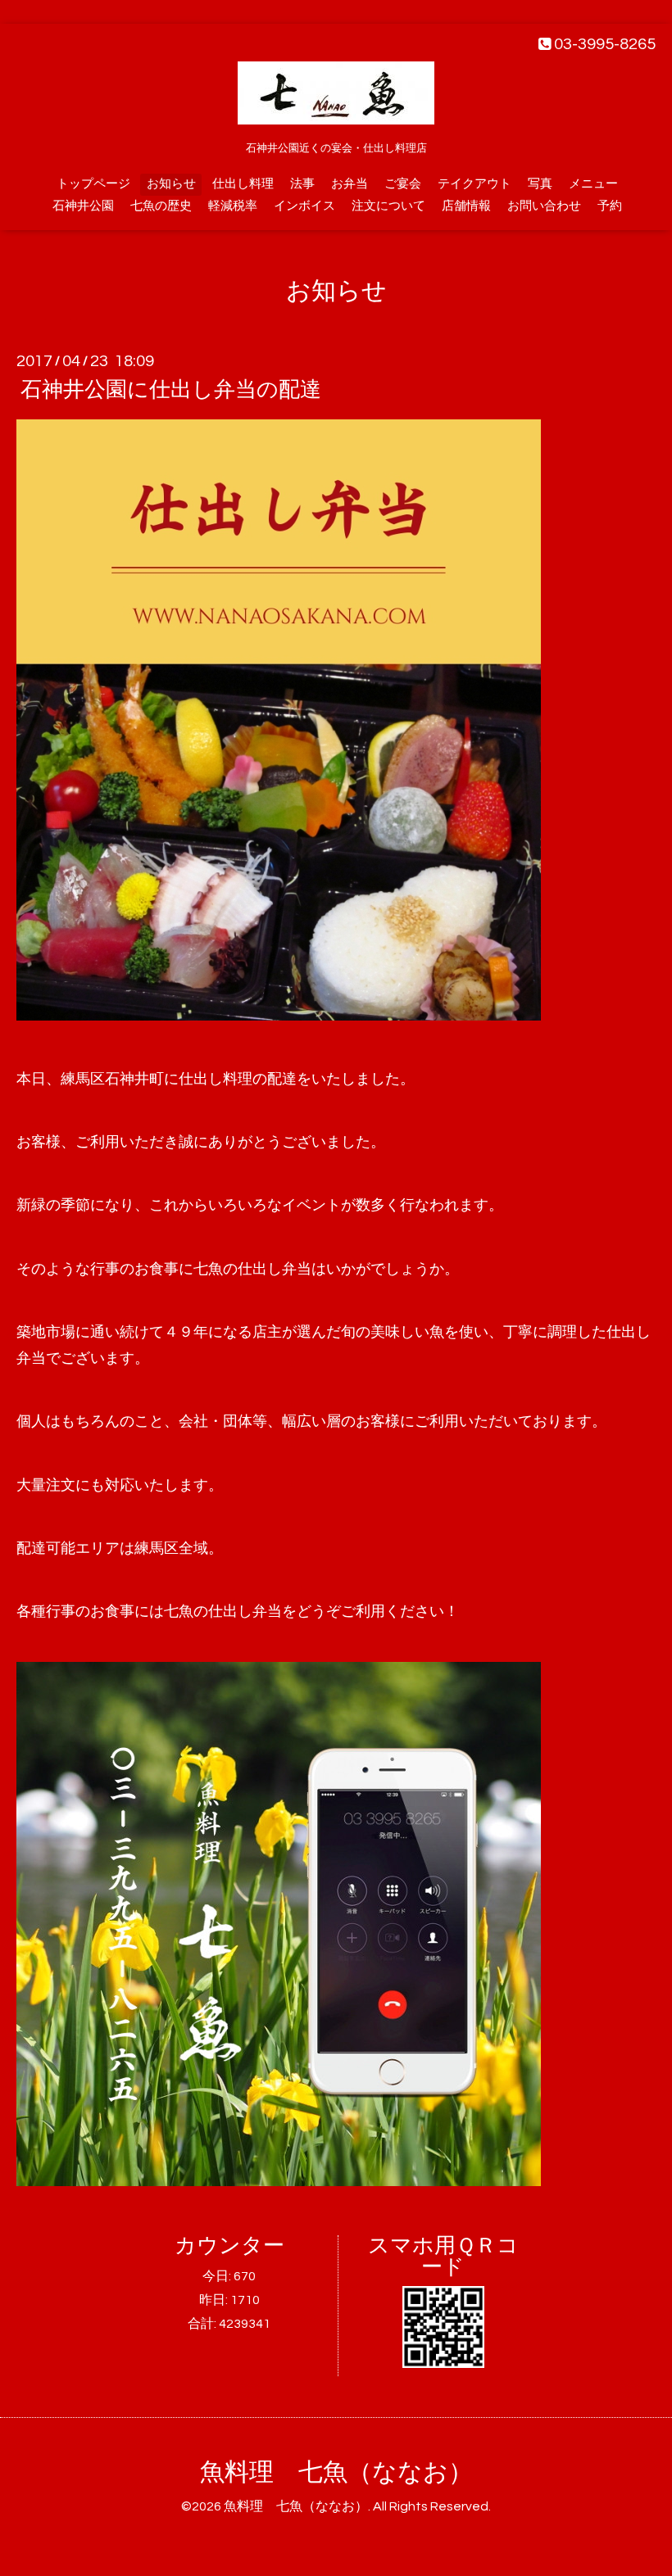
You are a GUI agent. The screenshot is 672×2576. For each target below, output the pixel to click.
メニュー (593, 184)
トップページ (93, 184)
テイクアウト (474, 184)
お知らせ (171, 184)
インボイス (304, 206)
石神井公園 (83, 206)
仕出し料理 (243, 184)
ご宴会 (403, 184)
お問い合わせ (544, 206)
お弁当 (350, 184)
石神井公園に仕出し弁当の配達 (171, 390)
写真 (540, 184)
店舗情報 (466, 206)
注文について (388, 206)
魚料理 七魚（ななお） (336, 2472)
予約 (610, 206)
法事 (302, 184)
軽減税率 (233, 206)
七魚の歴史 (161, 206)
